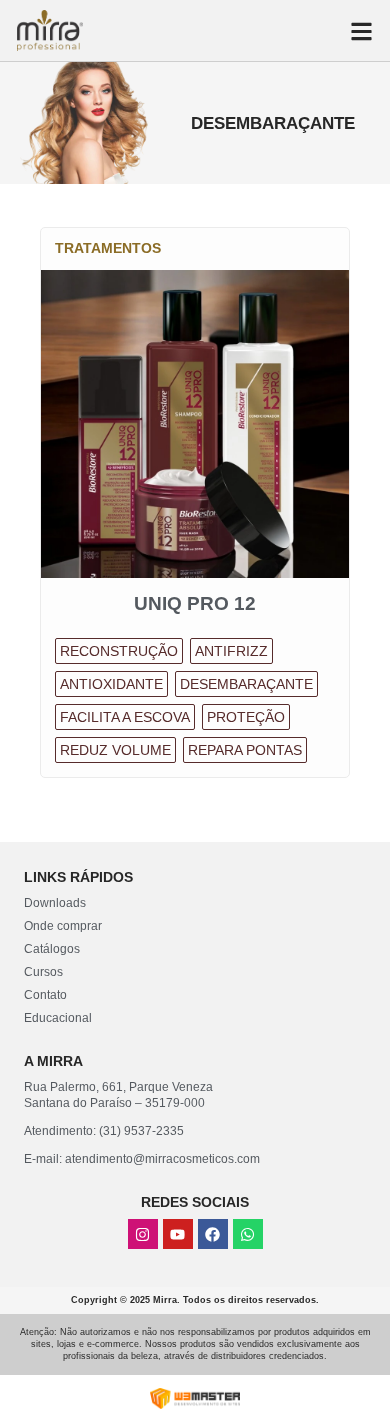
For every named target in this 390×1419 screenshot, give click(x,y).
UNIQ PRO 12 (195, 603)
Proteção (246, 717)
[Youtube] (178, 1234)
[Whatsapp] (248, 1234)
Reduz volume (115, 750)
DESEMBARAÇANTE (246, 684)
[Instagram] (143, 1234)
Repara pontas (245, 750)
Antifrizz (231, 651)
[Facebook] (213, 1234)
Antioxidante (111, 684)
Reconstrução (119, 651)
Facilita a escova (125, 717)
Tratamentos (108, 248)
